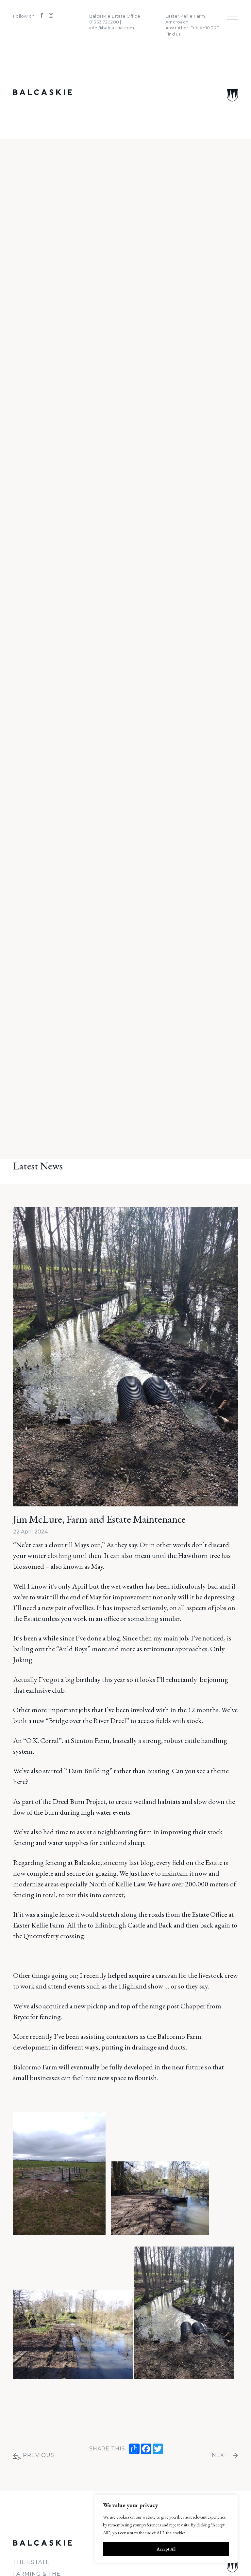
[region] (166, 2529)
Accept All (166, 2549)
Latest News (38, 1166)
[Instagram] (49, 16)
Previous (39, 2455)
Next (220, 2455)
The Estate (31, 2562)
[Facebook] (40, 16)
